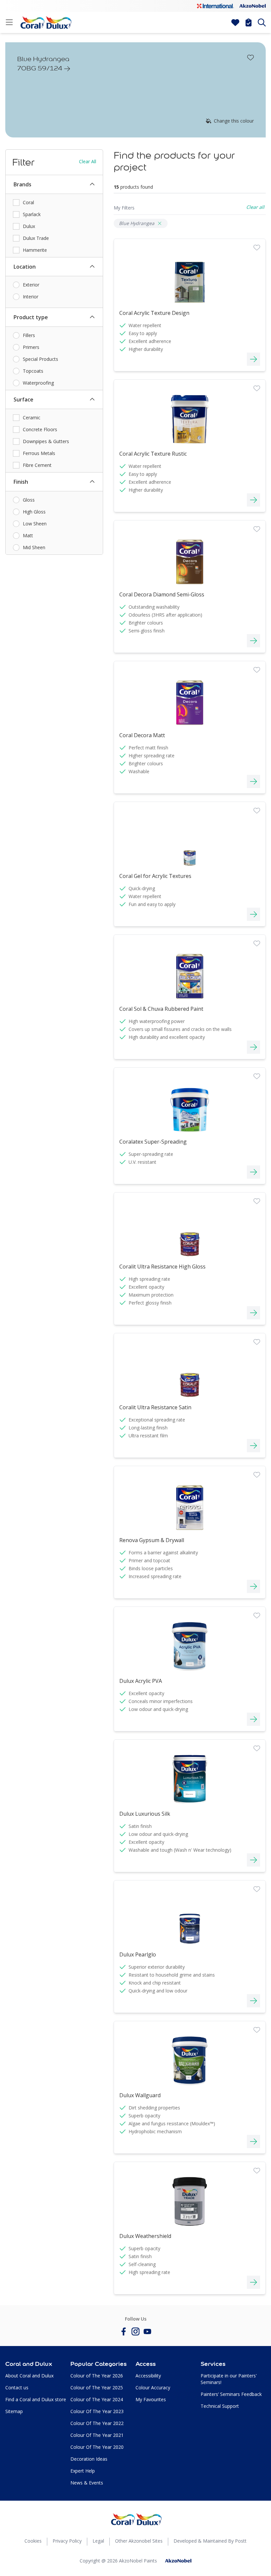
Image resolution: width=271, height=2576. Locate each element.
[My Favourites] (235, 22)
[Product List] (249, 22)
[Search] (262, 22)
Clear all (88, 161)
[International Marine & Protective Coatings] (215, 6)
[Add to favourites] (251, 57)
